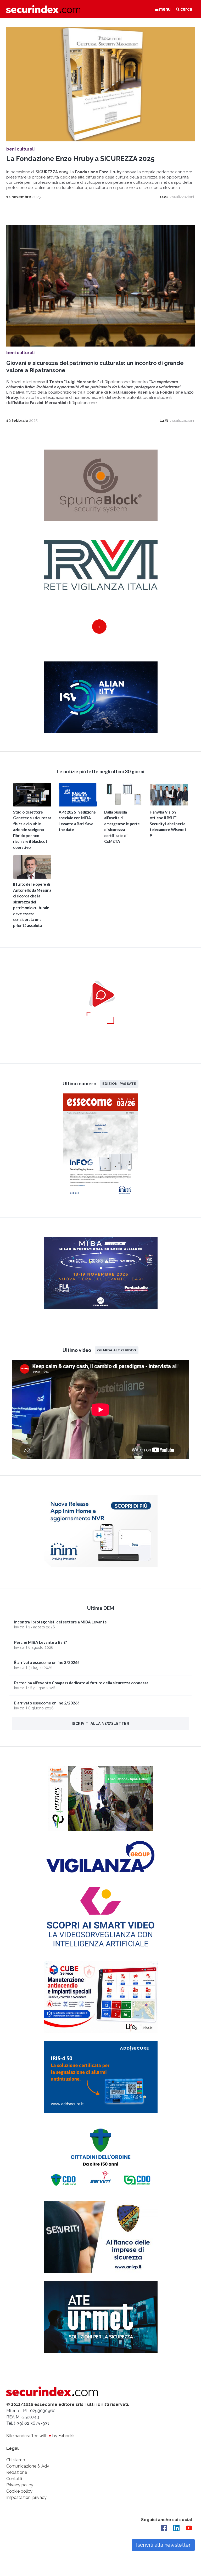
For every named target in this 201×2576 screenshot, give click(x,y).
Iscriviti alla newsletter (101, 1724)
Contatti (14, 2479)
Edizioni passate (119, 1084)
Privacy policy (20, 2485)
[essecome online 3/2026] (100, 1198)
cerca (186, 9)
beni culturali (20, 149)
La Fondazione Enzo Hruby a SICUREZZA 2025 (80, 159)
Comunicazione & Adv (28, 2466)
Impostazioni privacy (26, 2497)
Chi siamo (16, 2460)
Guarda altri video (117, 1350)
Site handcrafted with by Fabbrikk (40, 2436)
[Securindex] (43, 9)
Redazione (17, 2472)
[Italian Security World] (101, 732)
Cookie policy (19, 2491)
